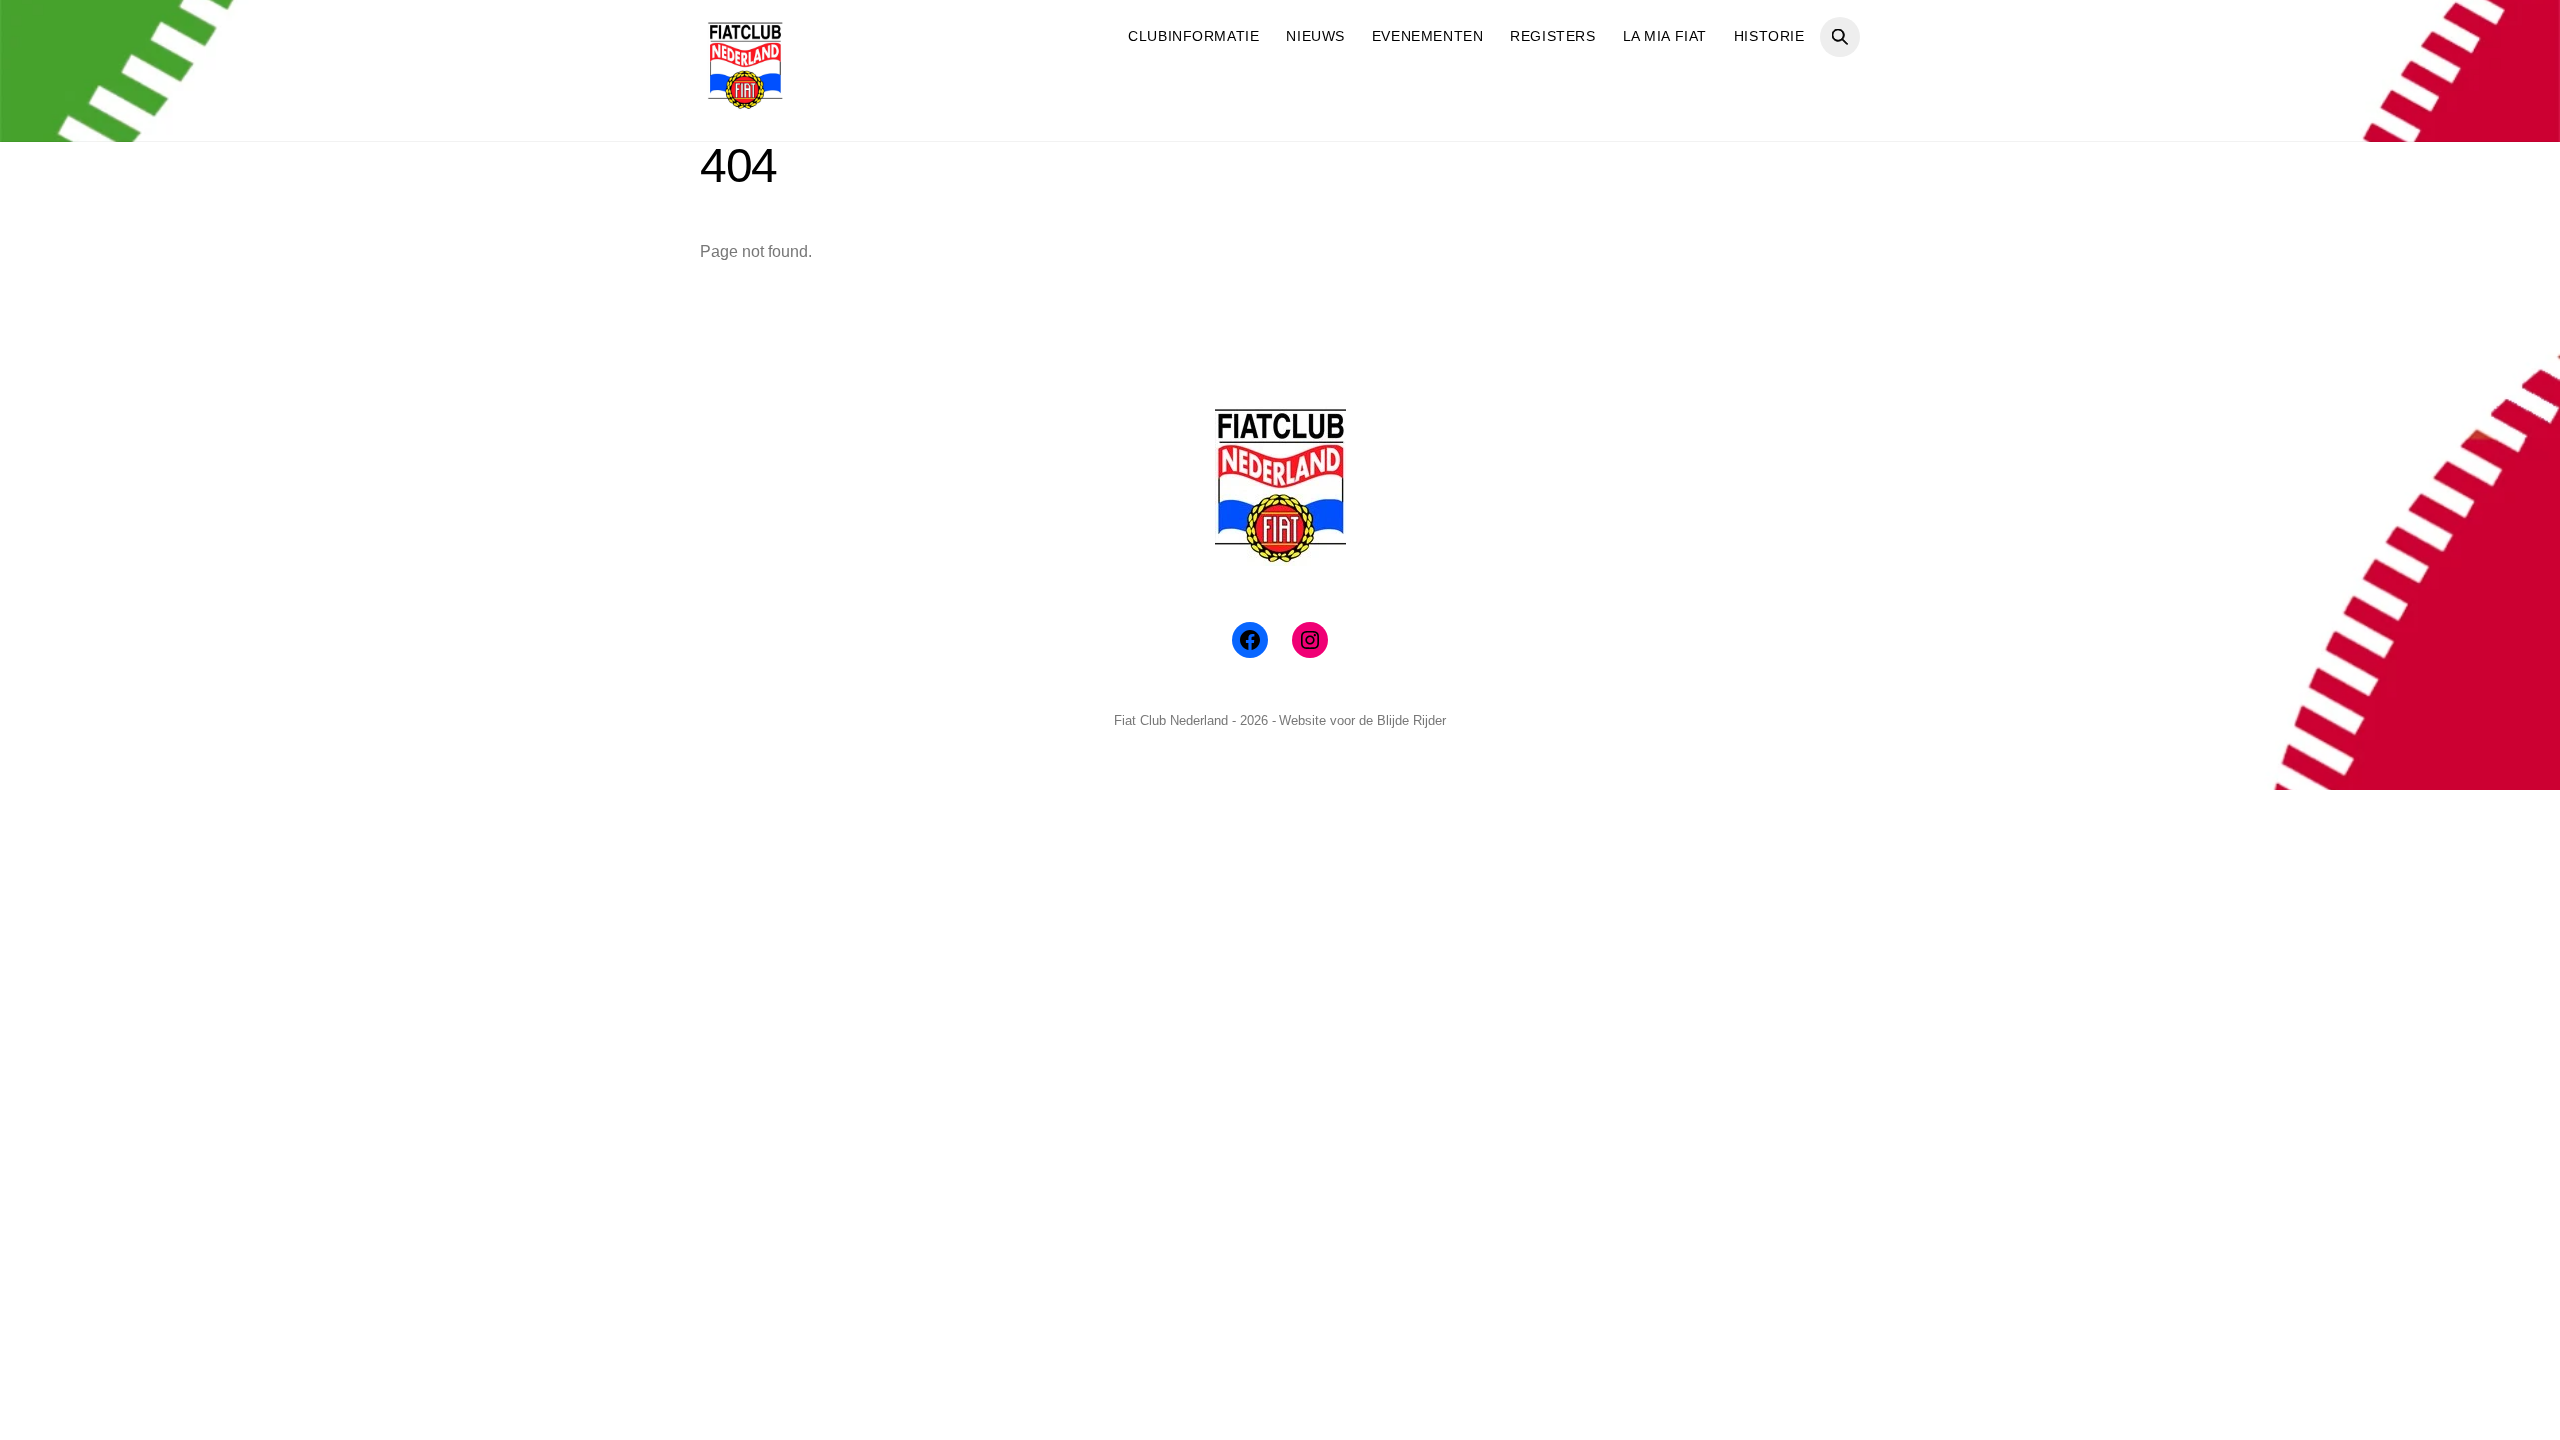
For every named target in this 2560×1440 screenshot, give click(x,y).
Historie (1769, 36)
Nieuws (1315, 36)
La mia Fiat (1665, 36)
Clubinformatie (1193, 36)
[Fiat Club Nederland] (745, 102)
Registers (1552, 36)
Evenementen (1427, 36)
